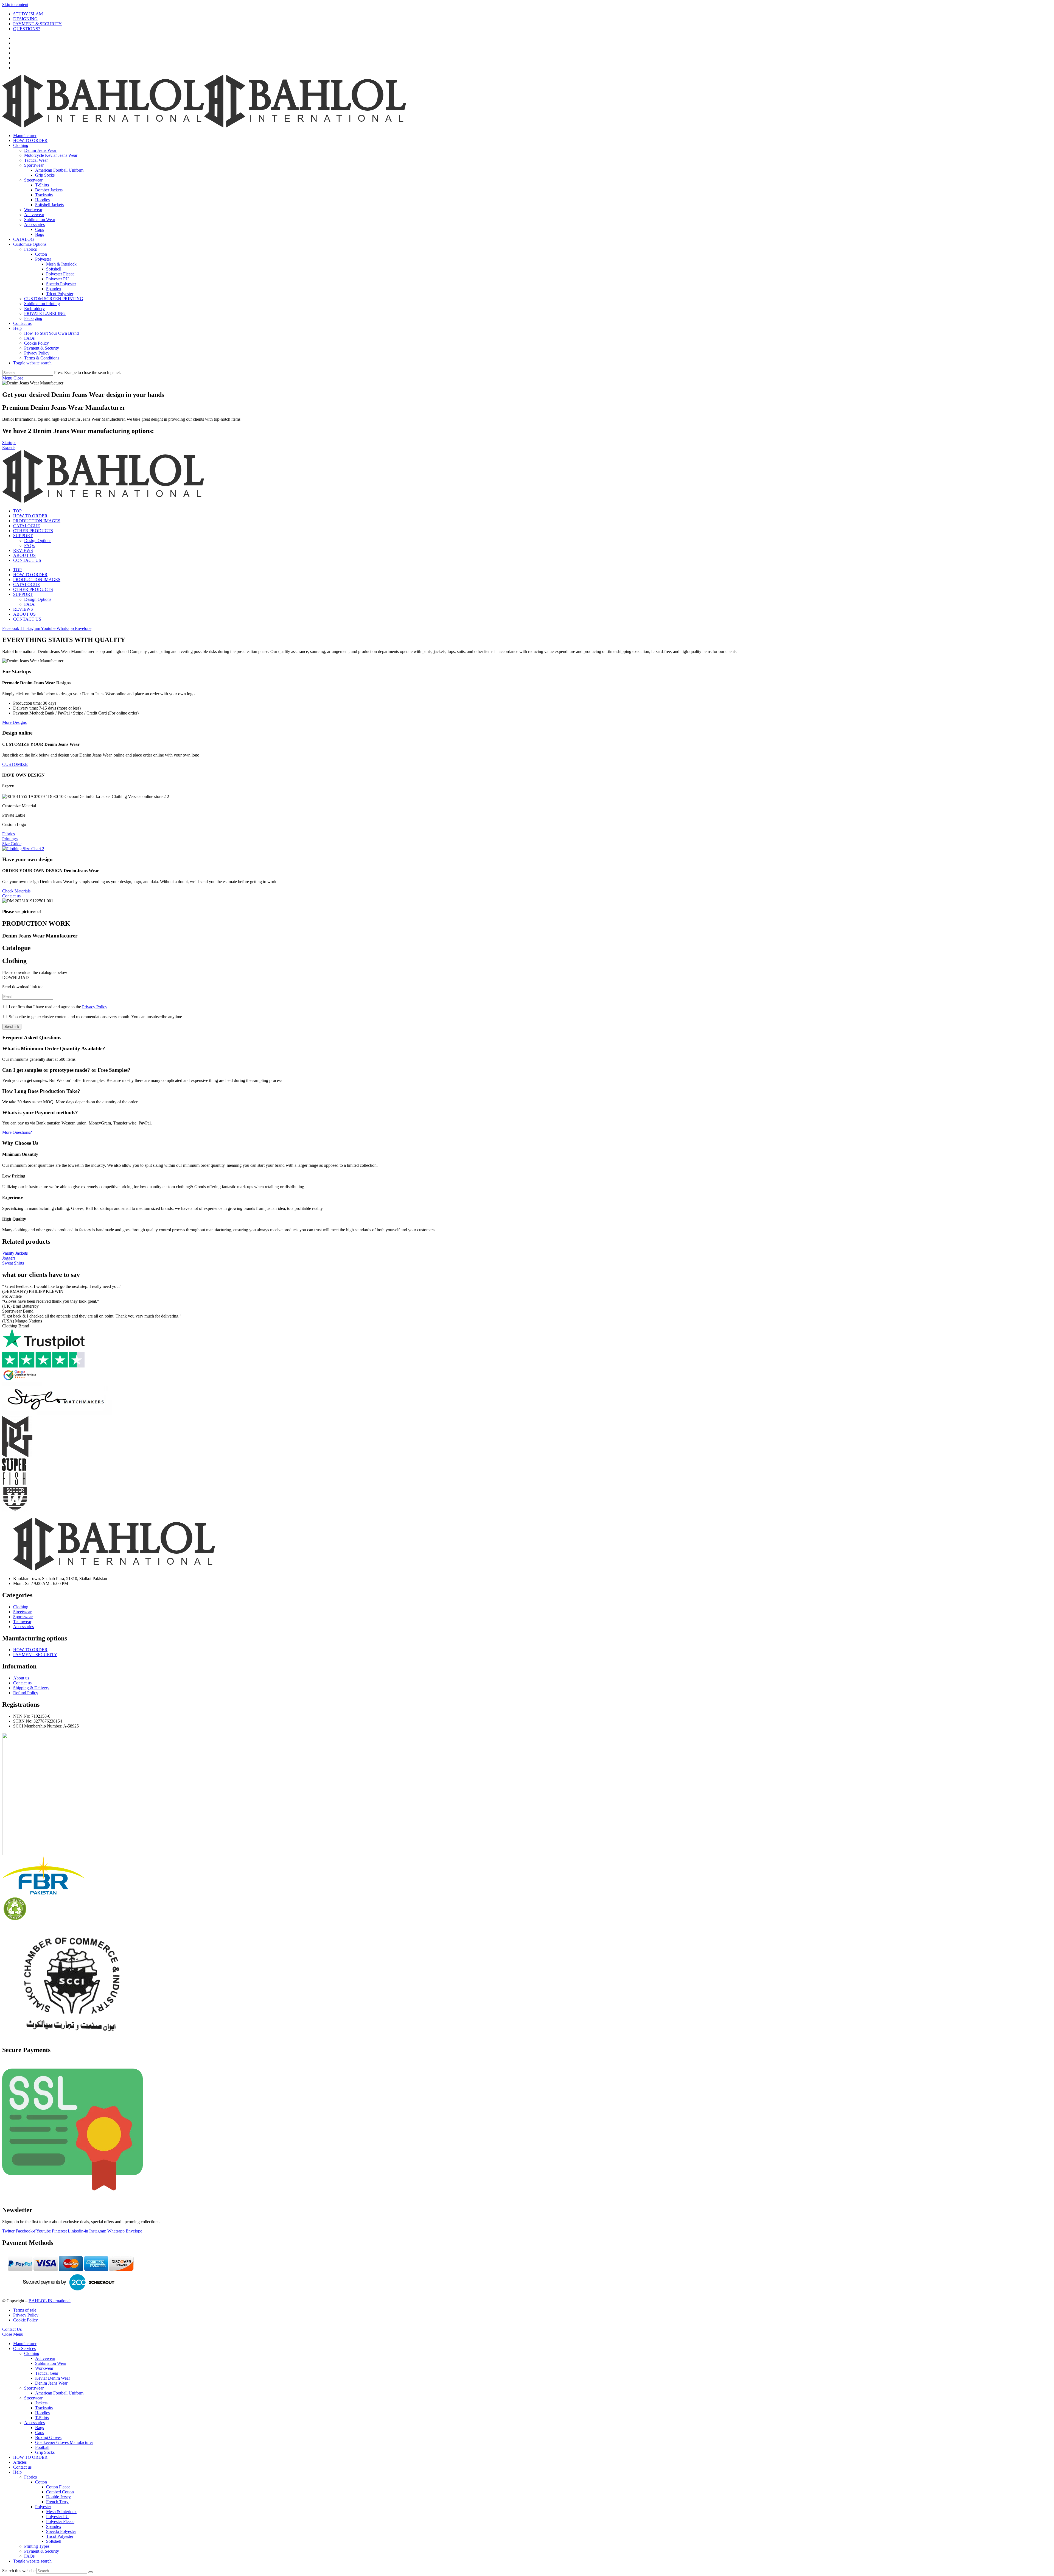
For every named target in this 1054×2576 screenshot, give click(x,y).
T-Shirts (42, 2418)
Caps (40, 2433)
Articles (20, 2462)
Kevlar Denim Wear (53, 2378)
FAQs (29, 545)
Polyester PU (58, 2517)
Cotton (41, 2482)
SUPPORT (23, 536)
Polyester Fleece (60, 2521)
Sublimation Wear (51, 2363)
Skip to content (15, 5)
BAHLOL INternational (50, 2301)
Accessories (34, 2423)
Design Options (38, 541)
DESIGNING (25, 19)
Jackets (41, 2403)
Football (42, 2447)
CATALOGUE (27, 526)
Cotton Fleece (58, 2487)
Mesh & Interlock (61, 2512)
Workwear (44, 2368)
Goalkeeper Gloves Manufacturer (64, 2442)
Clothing (32, 2353)
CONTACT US (27, 560)
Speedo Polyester (61, 2531)
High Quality (14, 1219)
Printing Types (37, 2546)
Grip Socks (45, 2452)
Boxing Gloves (48, 2437)
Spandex (54, 2526)
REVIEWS (23, 550)
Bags (40, 2428)
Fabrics (30, 2477)
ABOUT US (24, 555)
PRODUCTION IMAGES (37, 521)
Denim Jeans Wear (51, 2383)
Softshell (54, 2541)
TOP (17, 511)
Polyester (43, 2507)
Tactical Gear (47, 2373)
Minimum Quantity (20, 1154)
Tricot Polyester (60, 2536)
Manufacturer (25, 2344)
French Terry (57, 2502)
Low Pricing (14, 1176)
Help (17, 2472)
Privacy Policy (95, 1007)
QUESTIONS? (27, 29)
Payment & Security (42, 2551)
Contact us (22, 2467)
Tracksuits (44, 2408)
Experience (13, 1197)
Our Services (24, 2348)
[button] (527, 1154)
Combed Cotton (60, 2492)
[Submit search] (91, 2572)
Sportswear (34, 2388)
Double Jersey (58, 2497)
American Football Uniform (59, 2393)
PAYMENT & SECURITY (37, 24)
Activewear (45, 2358)
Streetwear (33, 2398)
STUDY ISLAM (28, 14)
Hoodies (42, 2413)
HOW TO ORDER (30, 516)
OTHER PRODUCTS (33, 531)
